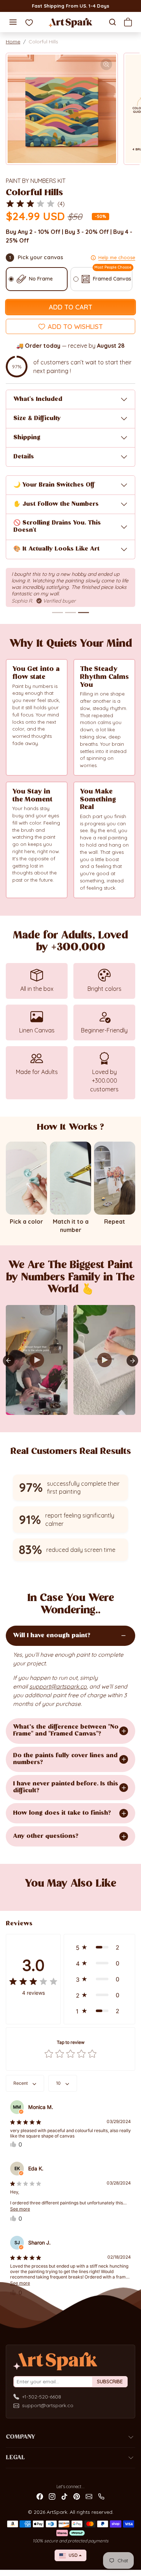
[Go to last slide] (9, 1361)
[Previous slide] (14, 1896)
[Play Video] (37, 1360)
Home (13, 42)
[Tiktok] (64, 2496)
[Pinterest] (77, 2496)
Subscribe (110, 2382)
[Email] (89, 2496)
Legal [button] (15, 2458)
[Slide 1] (57, 613)
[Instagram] (52, 2496)
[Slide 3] (84, 613)
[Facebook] (40, 2496)
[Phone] (101, 2496)
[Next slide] (132, 1361)
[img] (30, 204)
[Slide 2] (70, 613)
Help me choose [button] (117, 257)
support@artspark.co (48, 2405)
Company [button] (20, 2437)
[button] (13, 22)
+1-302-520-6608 (42, 2397)
